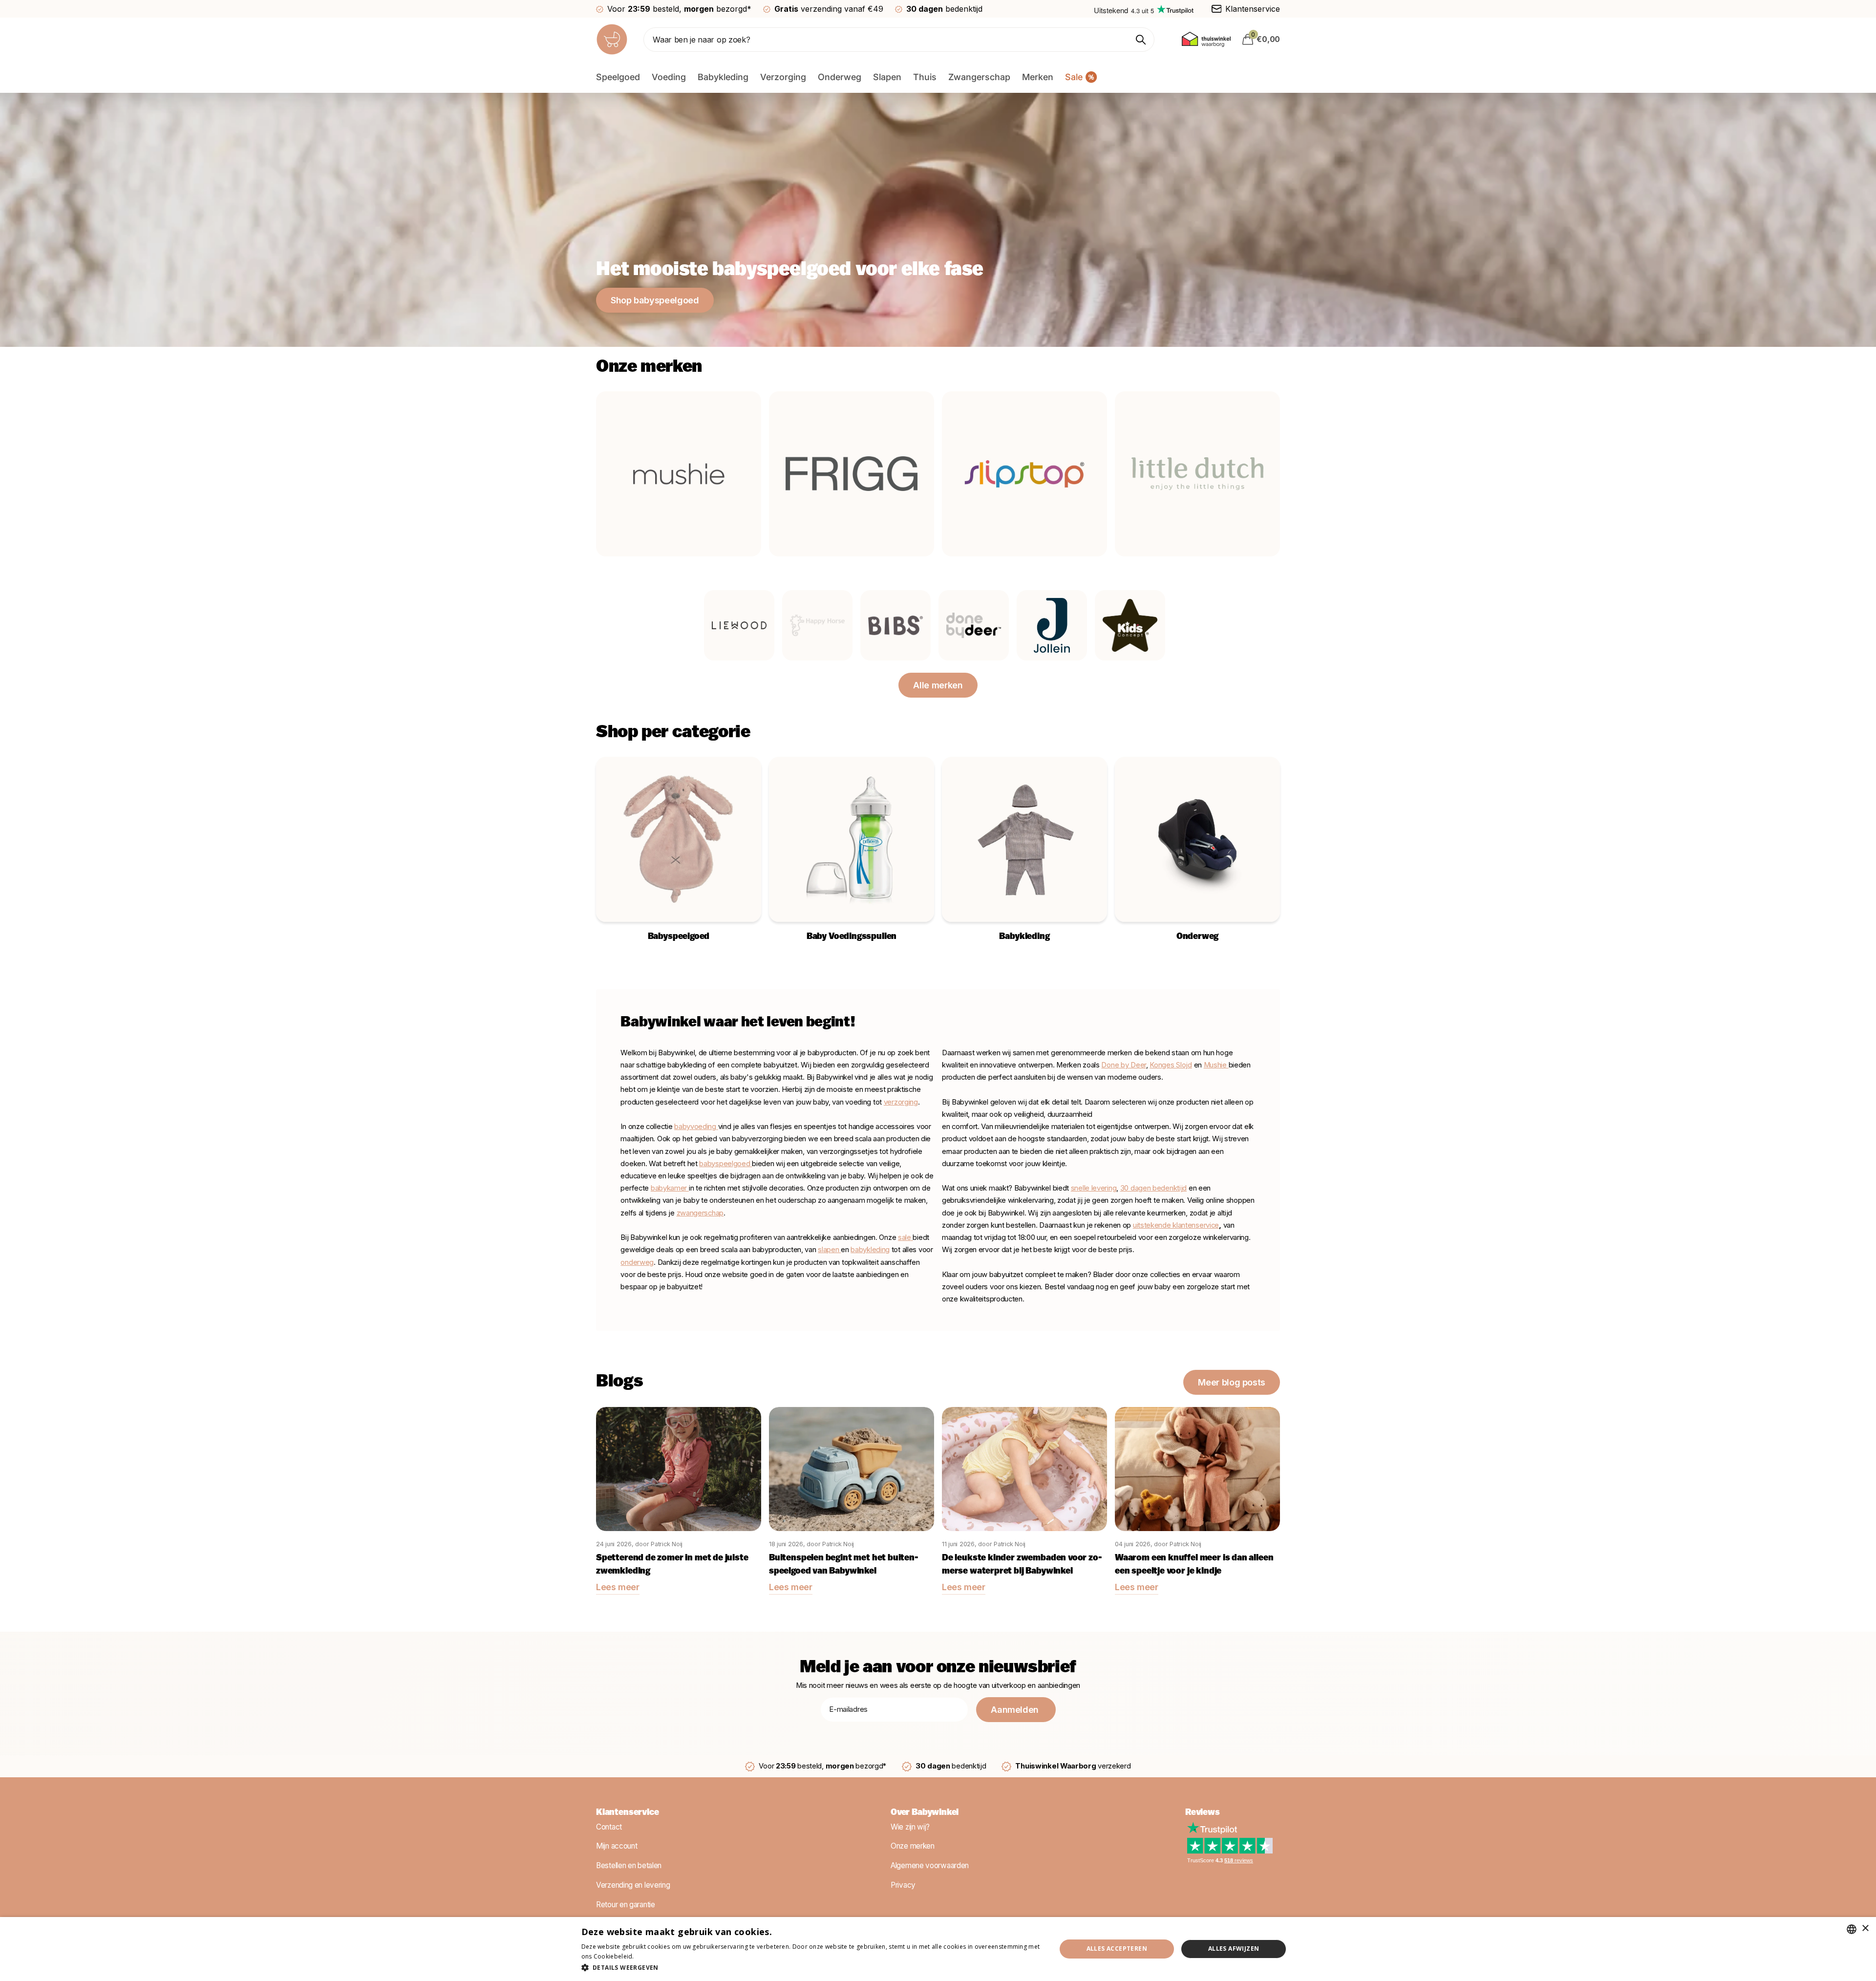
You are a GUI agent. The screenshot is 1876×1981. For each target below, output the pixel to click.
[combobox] (1852, 1929)
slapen (829, 1250)
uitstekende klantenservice (1176, 1225)
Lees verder (653, 1956)
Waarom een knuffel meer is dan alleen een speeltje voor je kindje (1194, 1565)
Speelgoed (618, 77)
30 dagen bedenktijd (1153, 1188)
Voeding (669, 77)
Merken (1038, 77)
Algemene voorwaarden (930, 1865)
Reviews (1203, 1813)
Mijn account (617, 1846)
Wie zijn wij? (910, 1827)
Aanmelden (1016, 1710)
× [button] (1865, 1928)
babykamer (670, 1188)
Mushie (1216, 1065)
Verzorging (783, 77)
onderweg (637, 1262)
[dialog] (938, 1949)
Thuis (925, 77)
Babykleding (723, 77)
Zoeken (1141, 40)
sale (905, 1237)
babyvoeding (696, 1127)
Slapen (887, 77)
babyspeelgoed (725, 1164)
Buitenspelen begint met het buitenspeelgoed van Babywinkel (844, 1565)
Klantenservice (627, 1813)
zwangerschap (700, 1213)
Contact (609, 1827)
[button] (812, 1968)
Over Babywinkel (925, 1813)
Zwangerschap (979, 77)
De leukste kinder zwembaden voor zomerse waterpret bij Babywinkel (1022, 1565)
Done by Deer (1123, 1065)
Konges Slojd (1171, 1065)
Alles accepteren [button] (1117, 1949)
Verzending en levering (633, 1885)
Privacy (903, 1885)
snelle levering (1094, 1188)
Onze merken (913, 1846)
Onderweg (840, 77)
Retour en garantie (626, 1905)
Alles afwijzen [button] (1234, 1949)
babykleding (870, 1250)
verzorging (901, 1102)
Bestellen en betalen (629, 1865)
